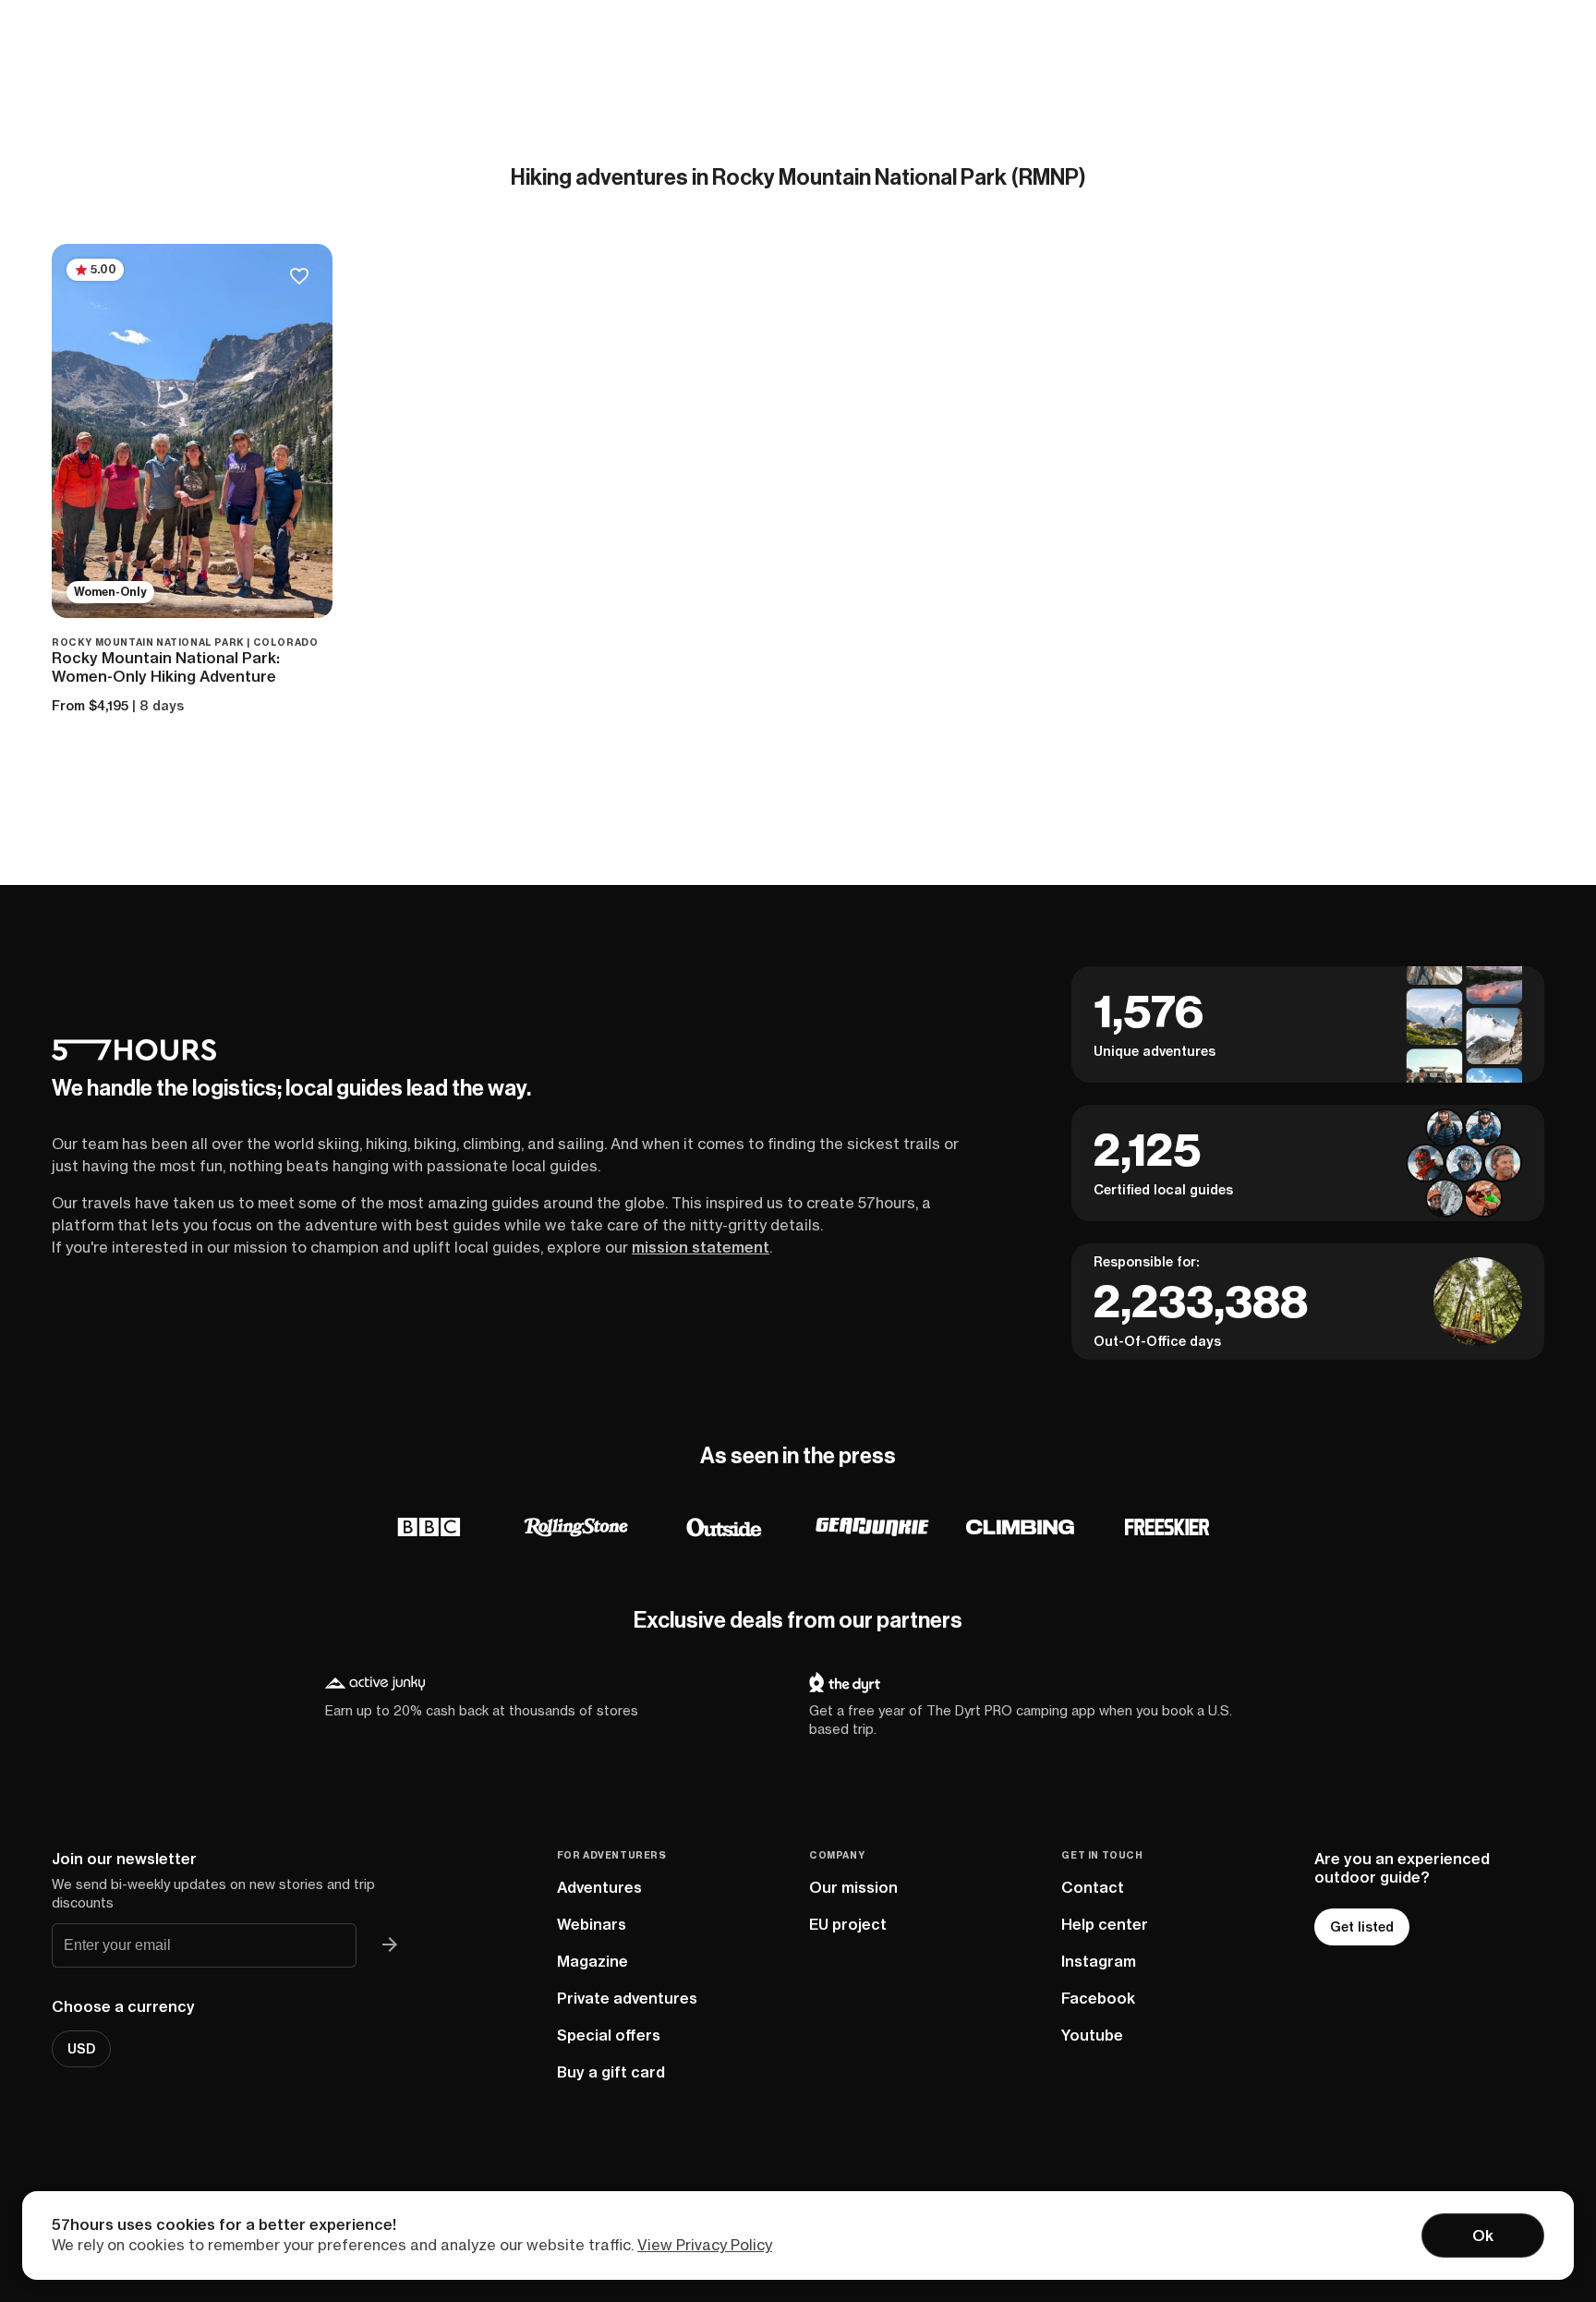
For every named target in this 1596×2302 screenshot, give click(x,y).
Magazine (592, 1961)
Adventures (599, 1887)
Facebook (1098, 1998)
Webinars (592, 1924)
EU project (848, 1924)
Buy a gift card (611, 2072)
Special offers (609, 2035)
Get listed (1362, 1927)
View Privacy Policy (705, 2245)
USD (81, 2049)
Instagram (1099, 1961)
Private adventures (627, 1998)
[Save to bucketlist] (299, 278)
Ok (1483, 2235)
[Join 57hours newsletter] (390, 1945)
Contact (1093, 1887)
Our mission (853, 1887)
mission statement (701, 1247)
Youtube (1092, 2035)
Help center (1105, 1924)
